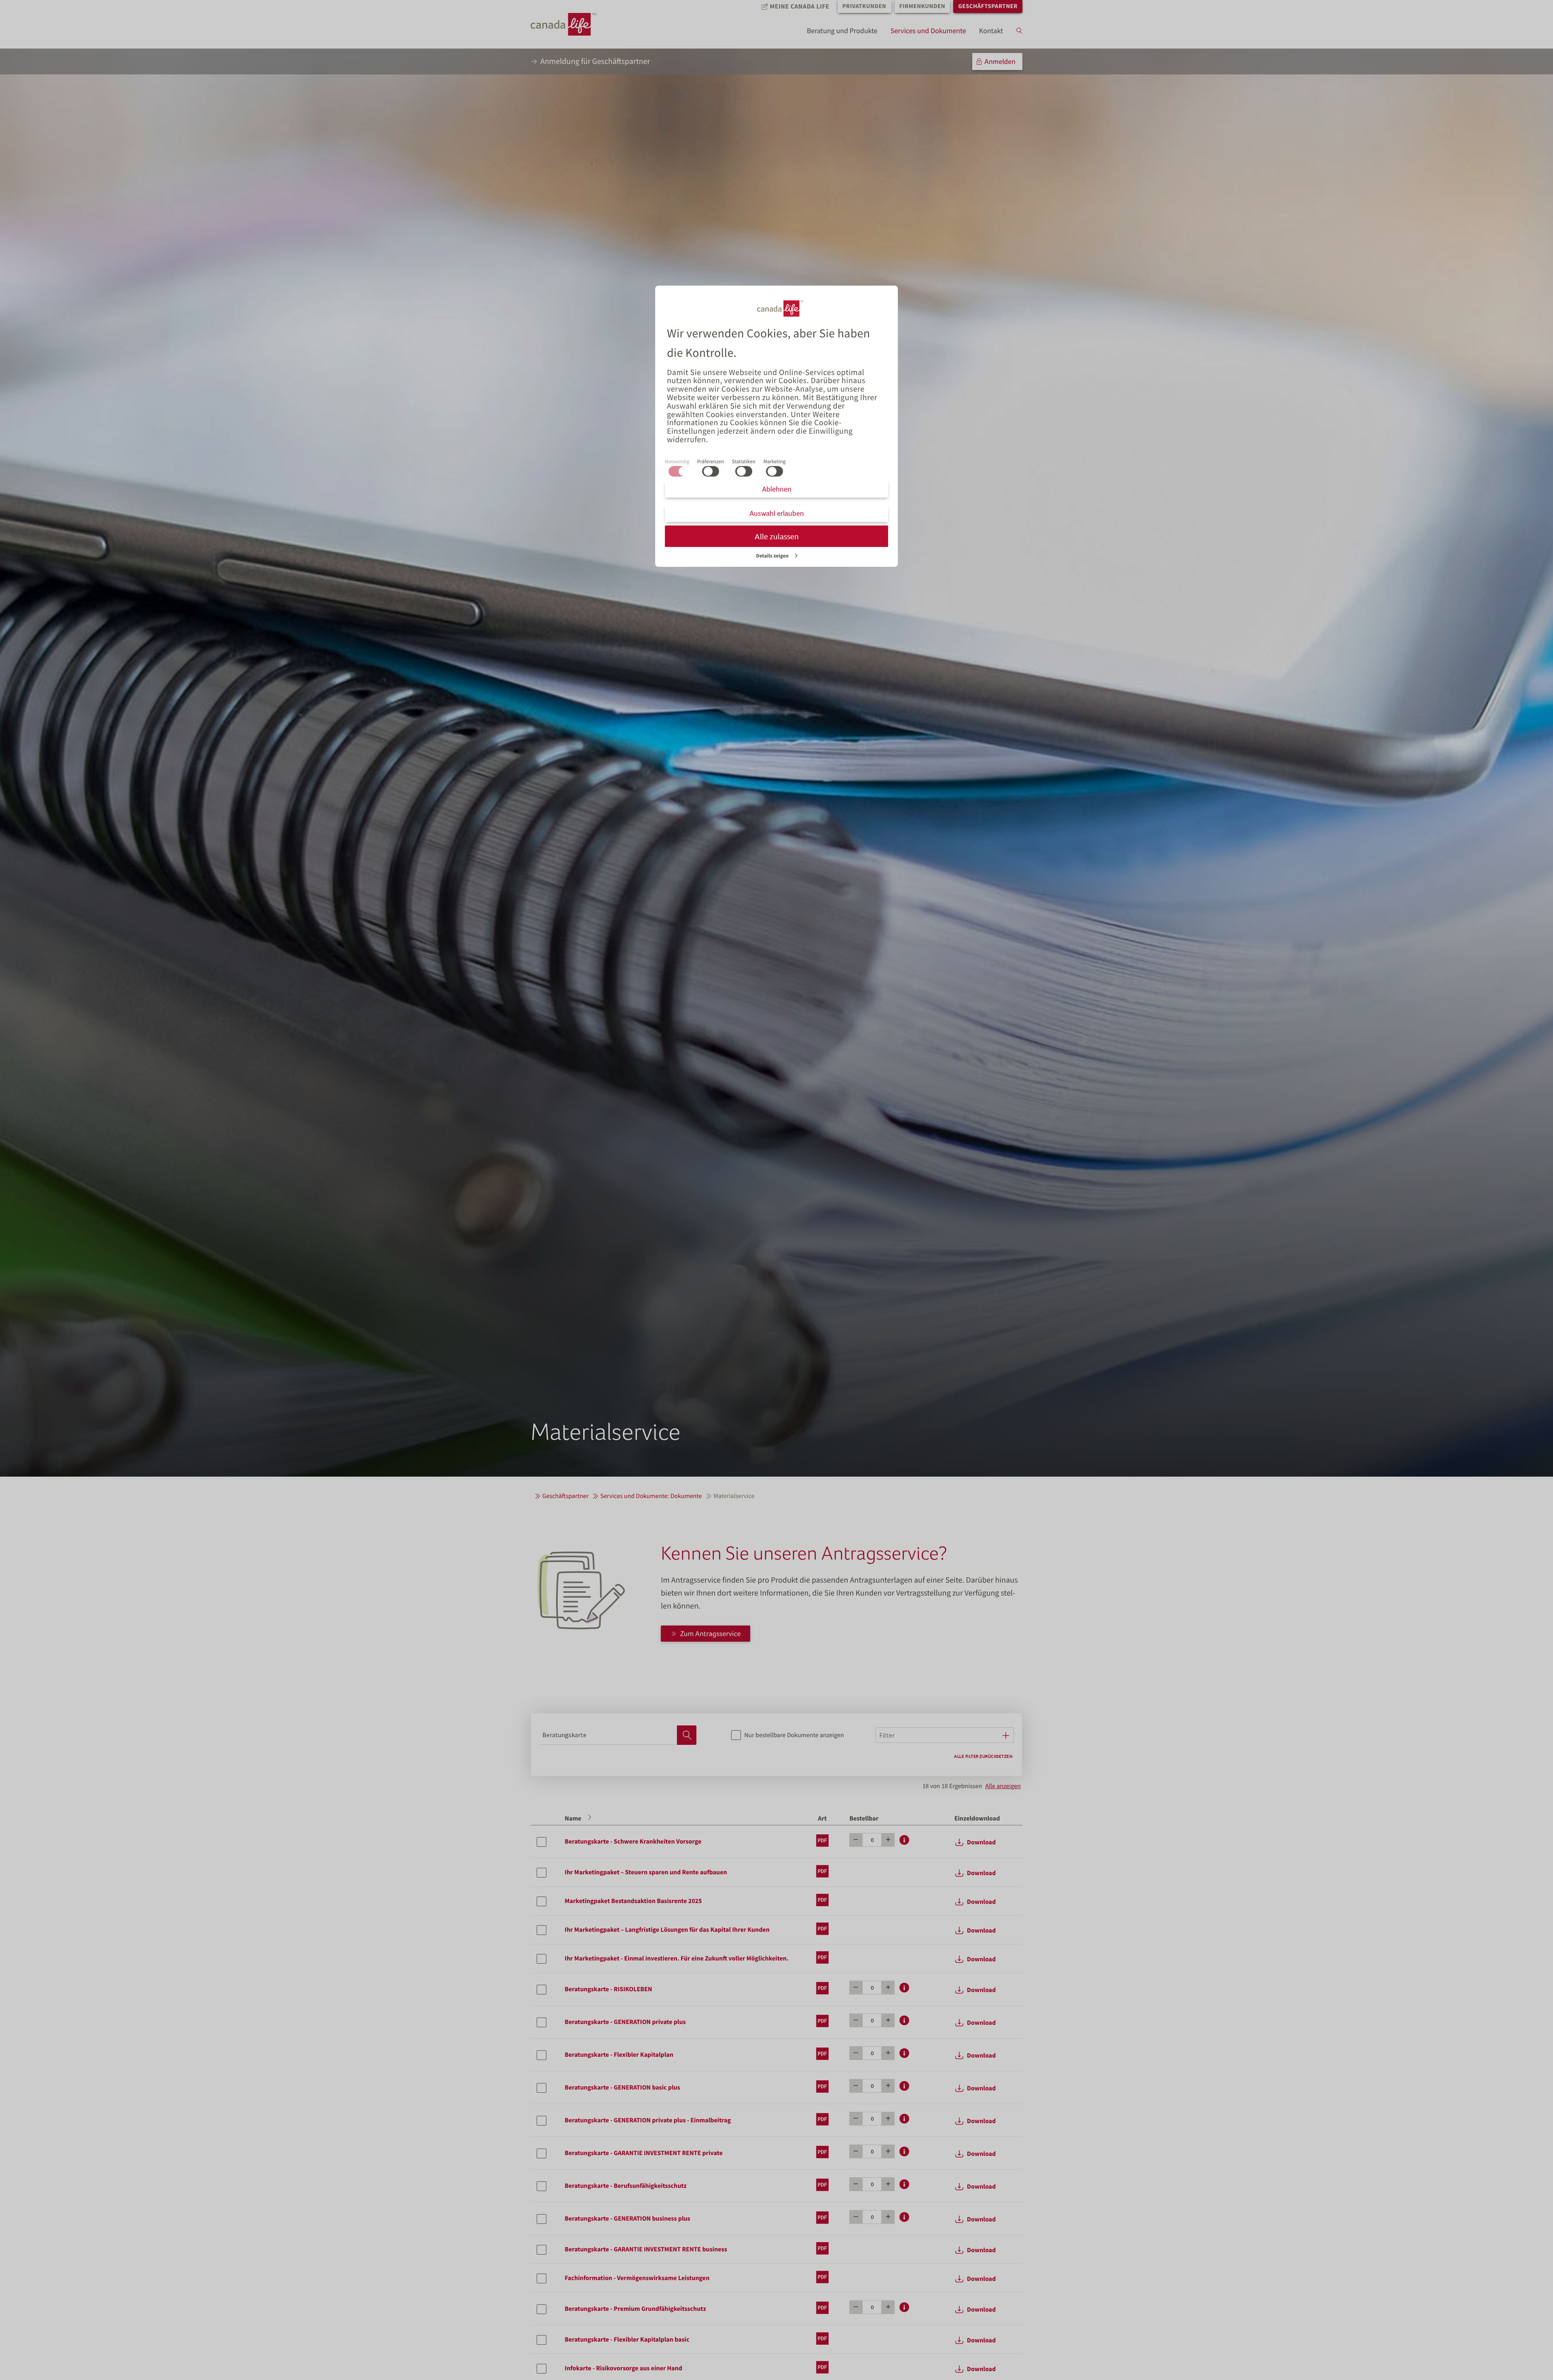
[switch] (711, 471)
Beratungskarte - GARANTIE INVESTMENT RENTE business (646, 2249)
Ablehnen (777, 489)
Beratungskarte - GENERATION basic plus (622, 2088)
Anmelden (1000, 61)
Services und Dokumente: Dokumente (651, 1496)
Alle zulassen (777, 536)
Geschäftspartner (988, 6)
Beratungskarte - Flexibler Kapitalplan (619, 2055)
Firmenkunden (922, 6)
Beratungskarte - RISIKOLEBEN (608, 1989)
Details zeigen (773, 555)
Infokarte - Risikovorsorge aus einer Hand (623, 2368)
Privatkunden (864, 6)
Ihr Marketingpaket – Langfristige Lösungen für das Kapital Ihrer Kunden (667, 1930)
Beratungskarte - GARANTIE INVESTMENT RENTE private (643, 2153)
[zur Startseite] (571, 24)
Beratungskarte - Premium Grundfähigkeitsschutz (635, 2309)
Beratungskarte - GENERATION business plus (627, 2219)
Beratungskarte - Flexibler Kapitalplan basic (627, 2340)
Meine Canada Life (799, 6)
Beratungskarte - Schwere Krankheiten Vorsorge (633, 1842)
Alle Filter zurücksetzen (983, 1756)
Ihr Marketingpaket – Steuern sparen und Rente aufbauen (646, 1872)
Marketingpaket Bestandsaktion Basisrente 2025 (633, 1901)
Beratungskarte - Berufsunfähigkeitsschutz (625, 2186)
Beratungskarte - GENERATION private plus (625, 2022)
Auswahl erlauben (777, 513)
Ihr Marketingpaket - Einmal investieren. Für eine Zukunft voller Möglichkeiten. (677, 1958)
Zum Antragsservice (710, 1633)
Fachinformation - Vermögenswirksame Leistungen (637, 2278)
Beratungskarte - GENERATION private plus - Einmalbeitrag (648, 2120)
